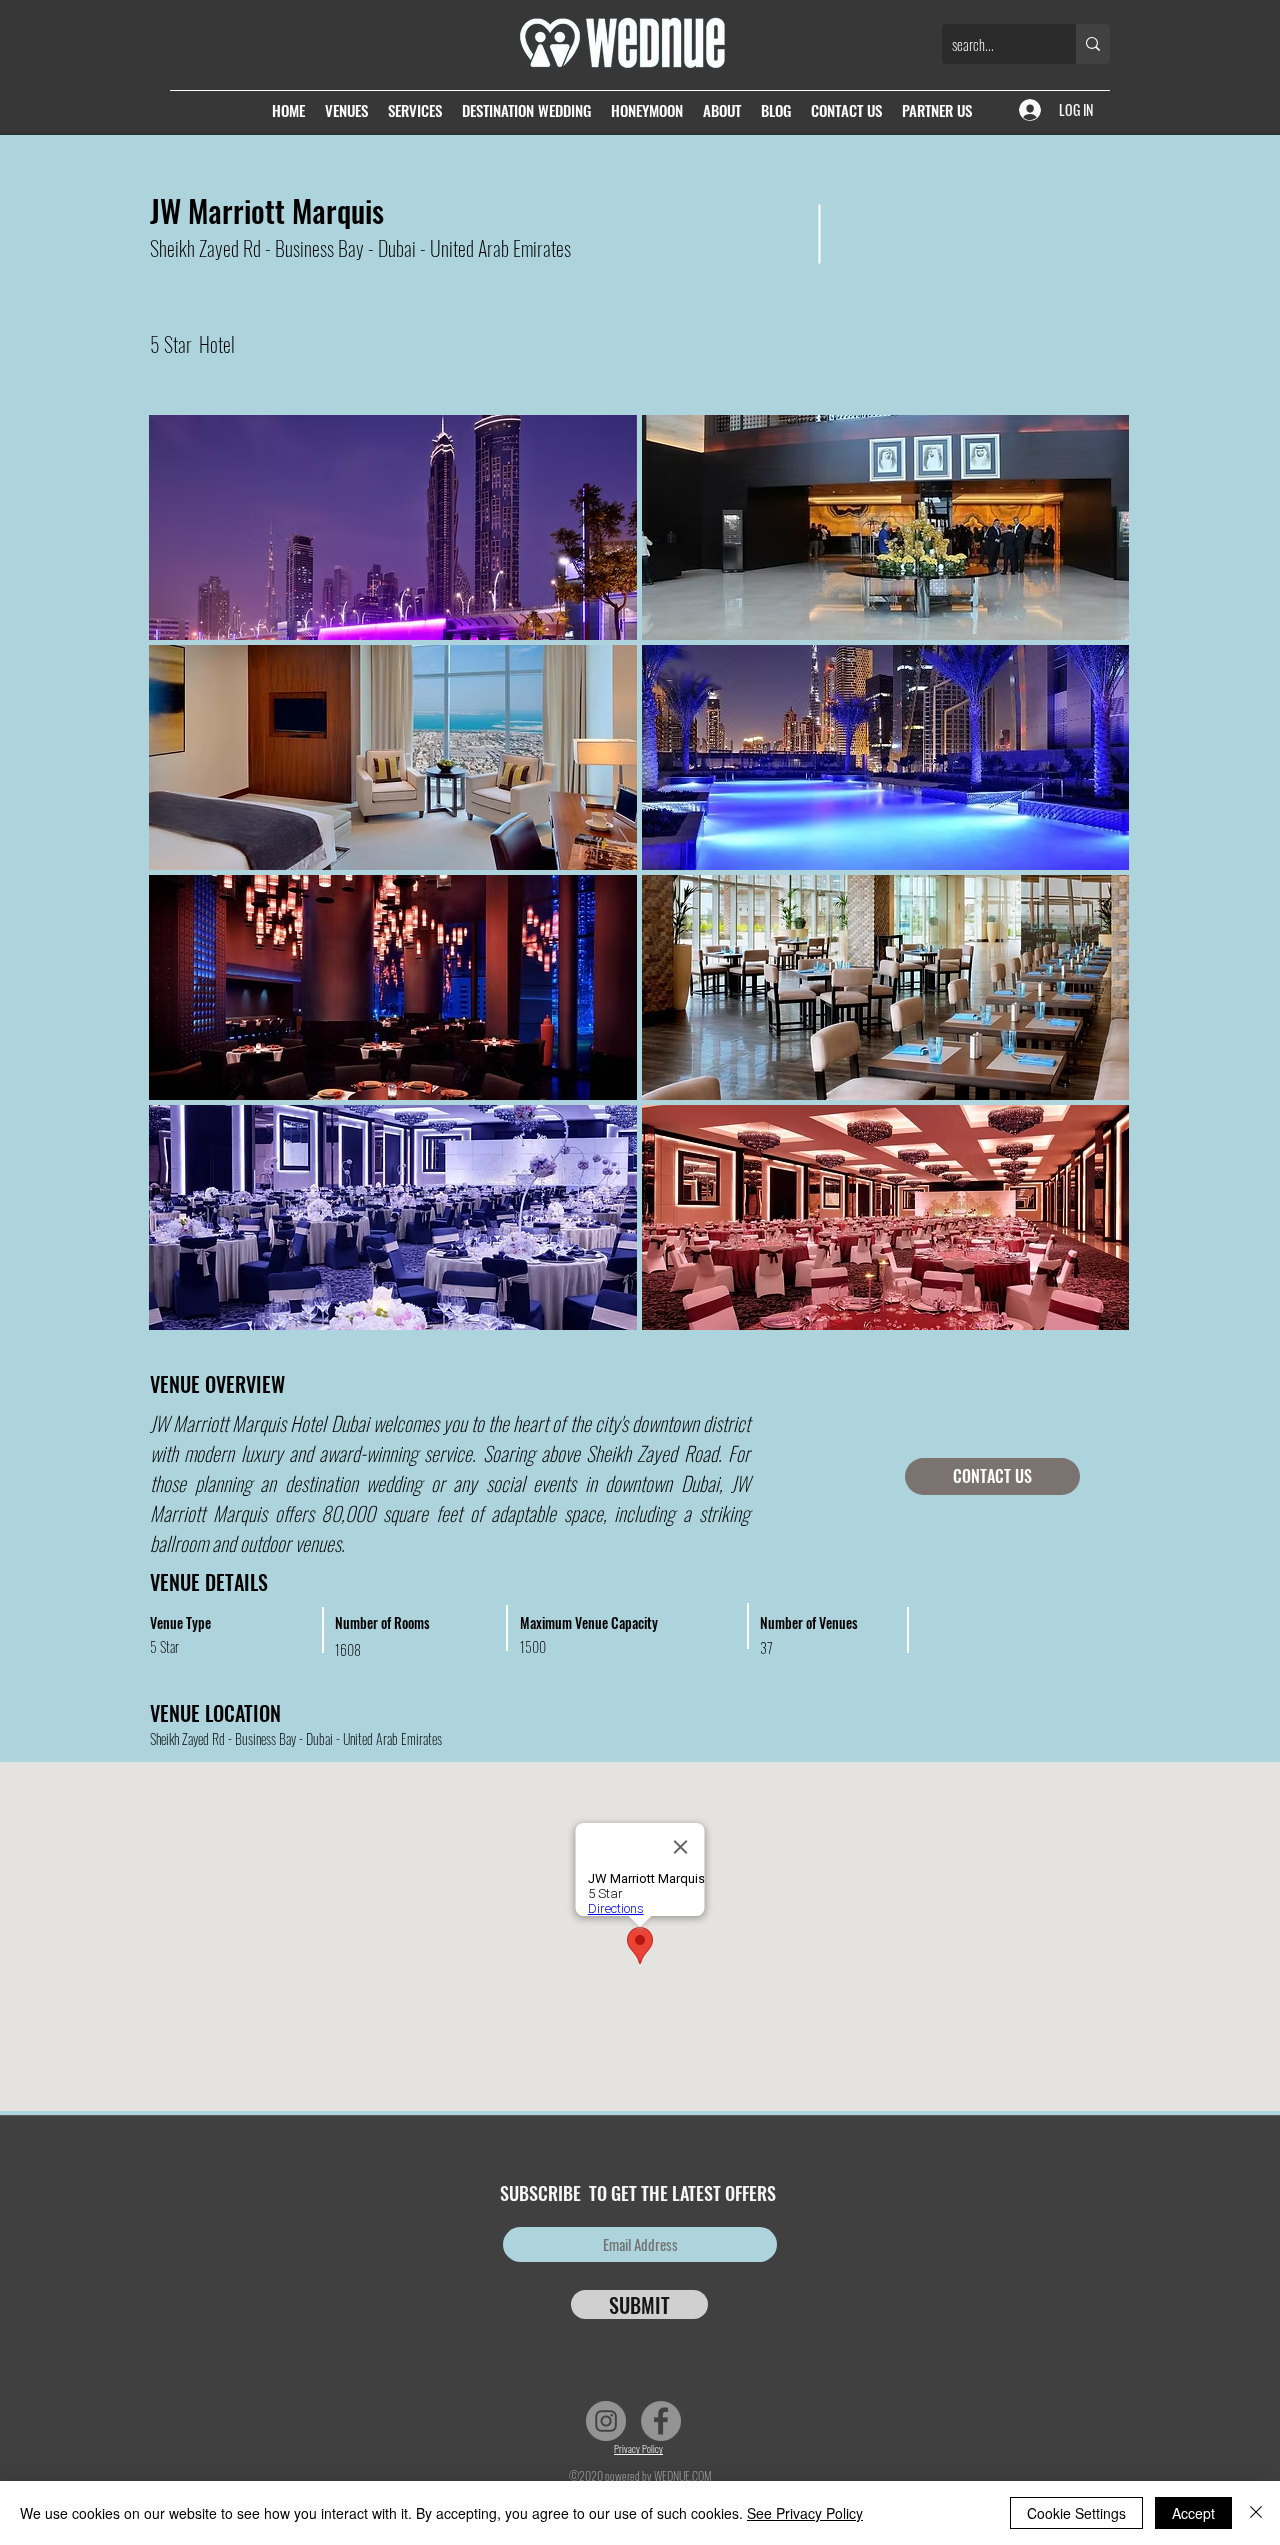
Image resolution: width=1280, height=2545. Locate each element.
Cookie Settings (1076, 2513)
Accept (1193, 2513)
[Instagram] (606, 2421)
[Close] (1256, 2513)
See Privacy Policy (805, 2513)
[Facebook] (661, 2421)
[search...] (1093, 44)
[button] (393, 527)
